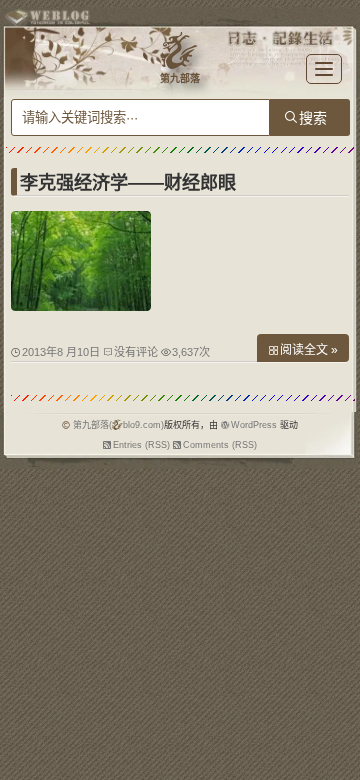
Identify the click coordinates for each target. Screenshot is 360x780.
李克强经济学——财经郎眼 (128, 183)
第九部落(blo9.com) (118, 425)
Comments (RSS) (220, 445)
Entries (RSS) (141, 445)
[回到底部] (335, 755)
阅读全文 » (309, 350)
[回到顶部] (335, 718)
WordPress (254, 425)
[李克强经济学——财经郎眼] (81, 306)
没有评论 (136, 352)
